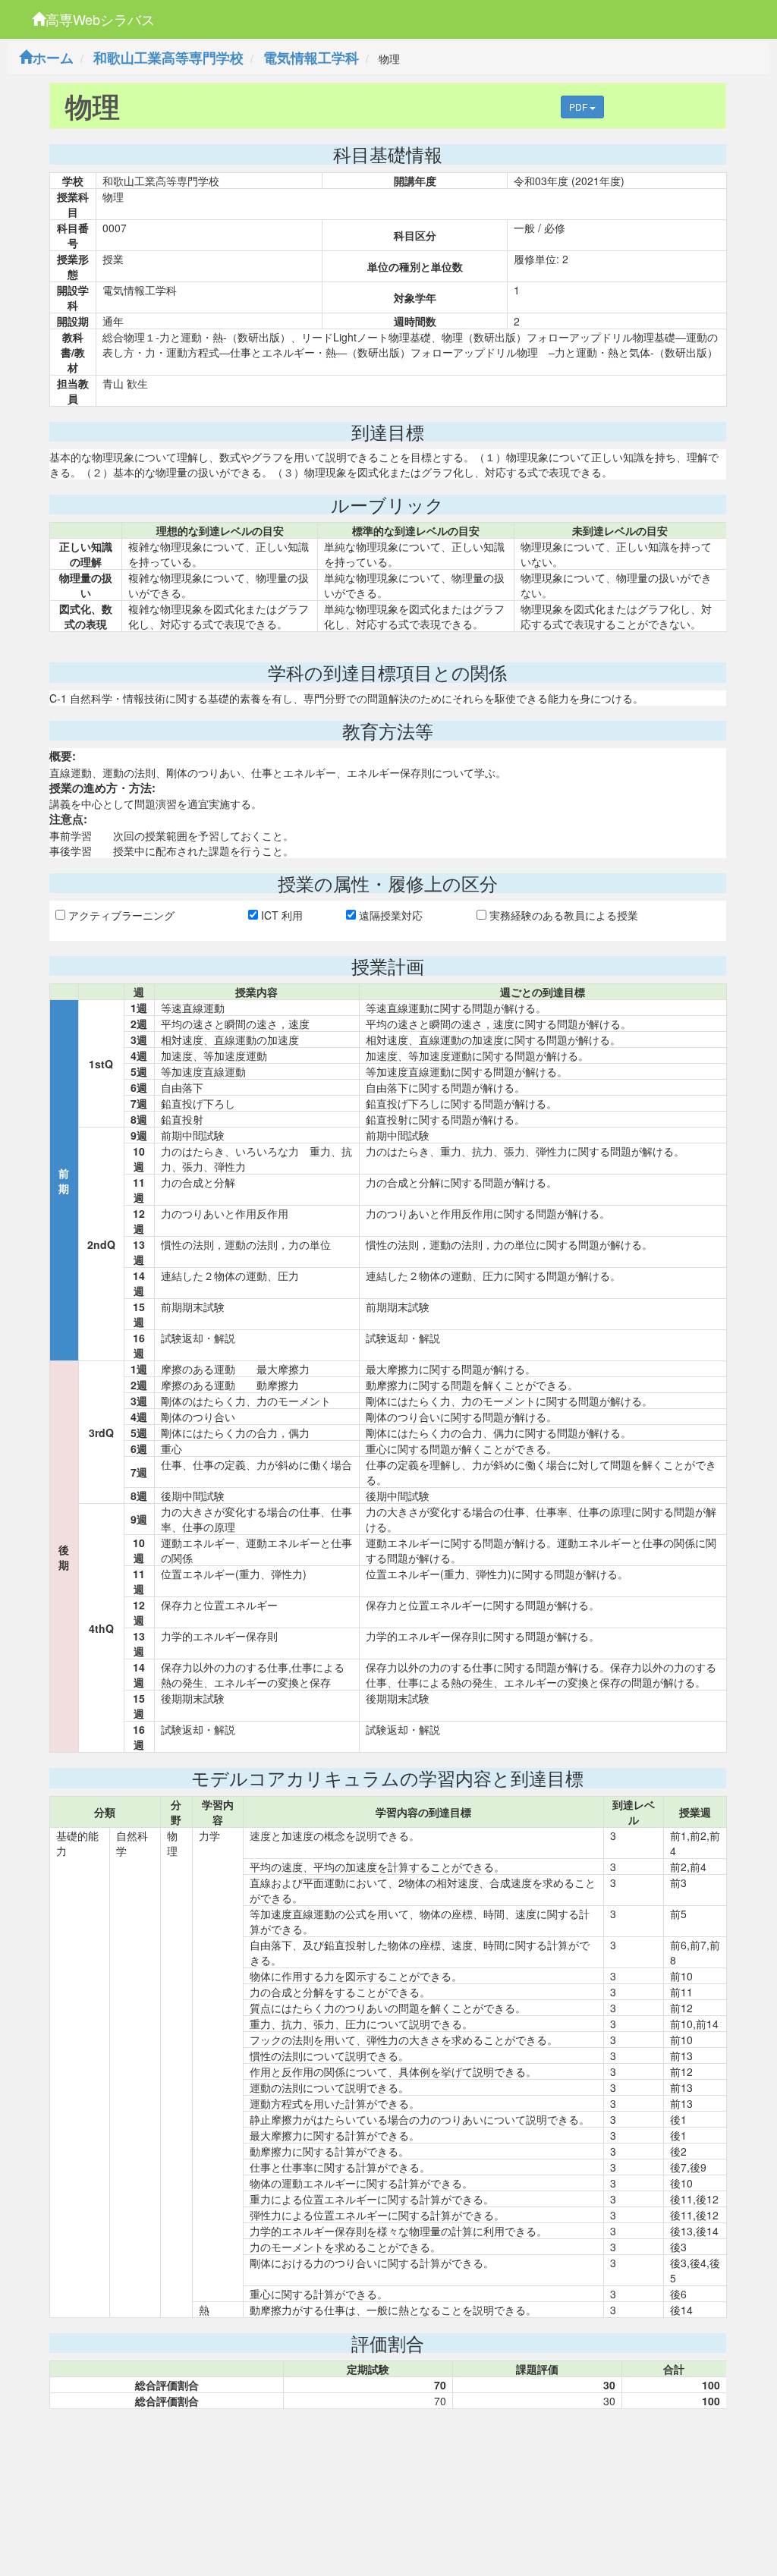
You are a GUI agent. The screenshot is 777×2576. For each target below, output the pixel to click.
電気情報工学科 (311, 58)
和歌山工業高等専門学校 (168, 58)
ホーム (53, 58)
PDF (579, 107)
